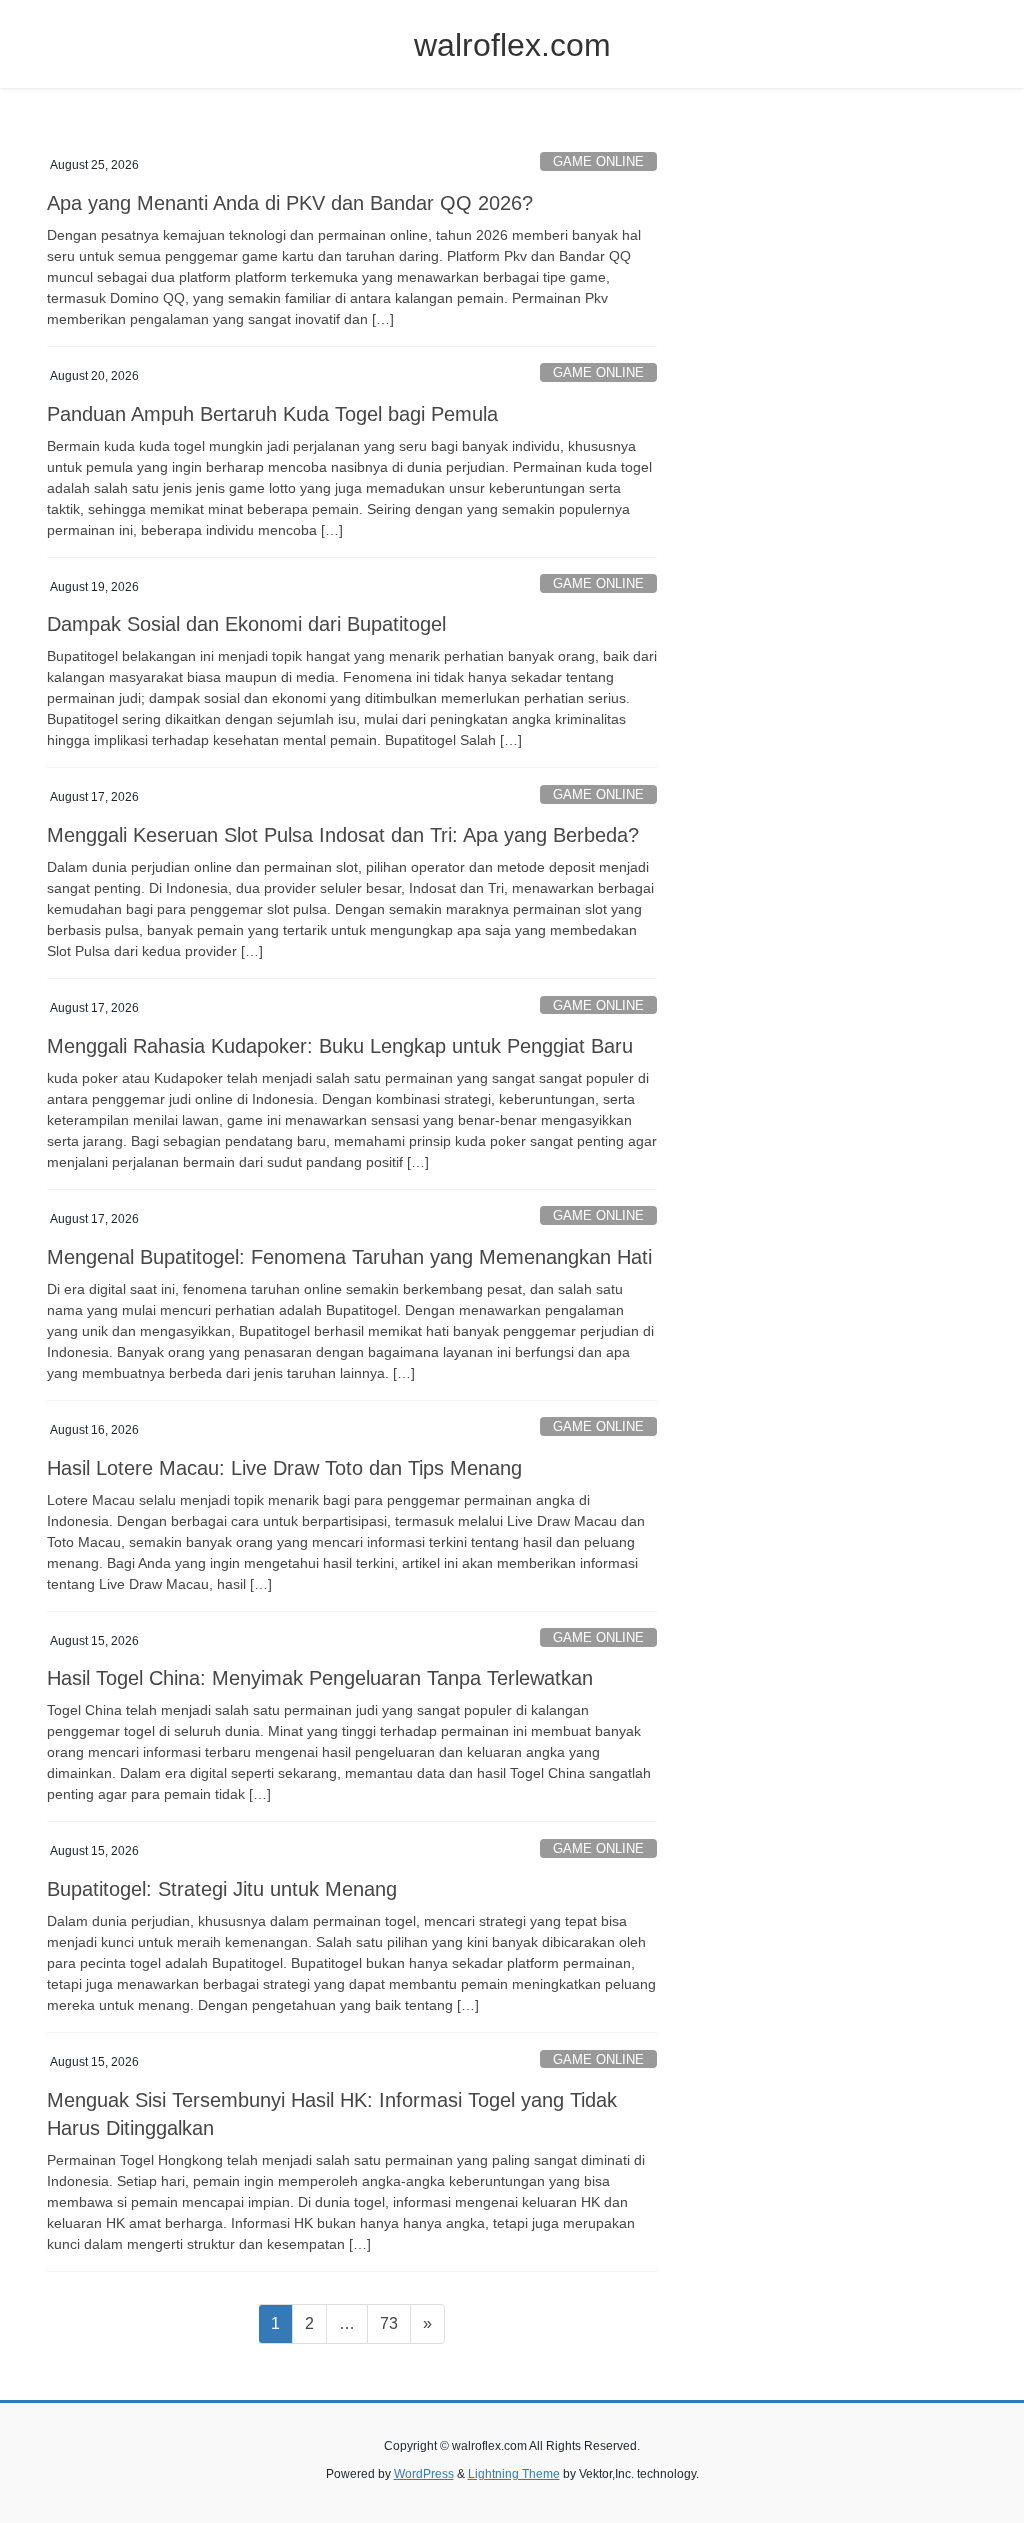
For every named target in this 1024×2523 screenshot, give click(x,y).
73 (395, 2323)
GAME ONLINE (598, 161)
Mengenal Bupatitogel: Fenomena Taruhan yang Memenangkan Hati (349, 1257)
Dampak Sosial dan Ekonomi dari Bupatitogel (246, 624)
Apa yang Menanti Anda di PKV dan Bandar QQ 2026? (290, 203)
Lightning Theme (514, 2474)
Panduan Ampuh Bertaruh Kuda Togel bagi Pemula (272, 414)
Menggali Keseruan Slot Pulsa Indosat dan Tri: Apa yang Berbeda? (343, 835)
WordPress (424, 2474)
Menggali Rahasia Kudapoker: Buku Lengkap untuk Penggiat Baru (340, 1046)
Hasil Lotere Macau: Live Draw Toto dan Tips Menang (284, 1468)
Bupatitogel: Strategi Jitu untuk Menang (222, 1889)
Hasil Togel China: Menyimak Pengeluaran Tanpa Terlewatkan (320, 1678)
